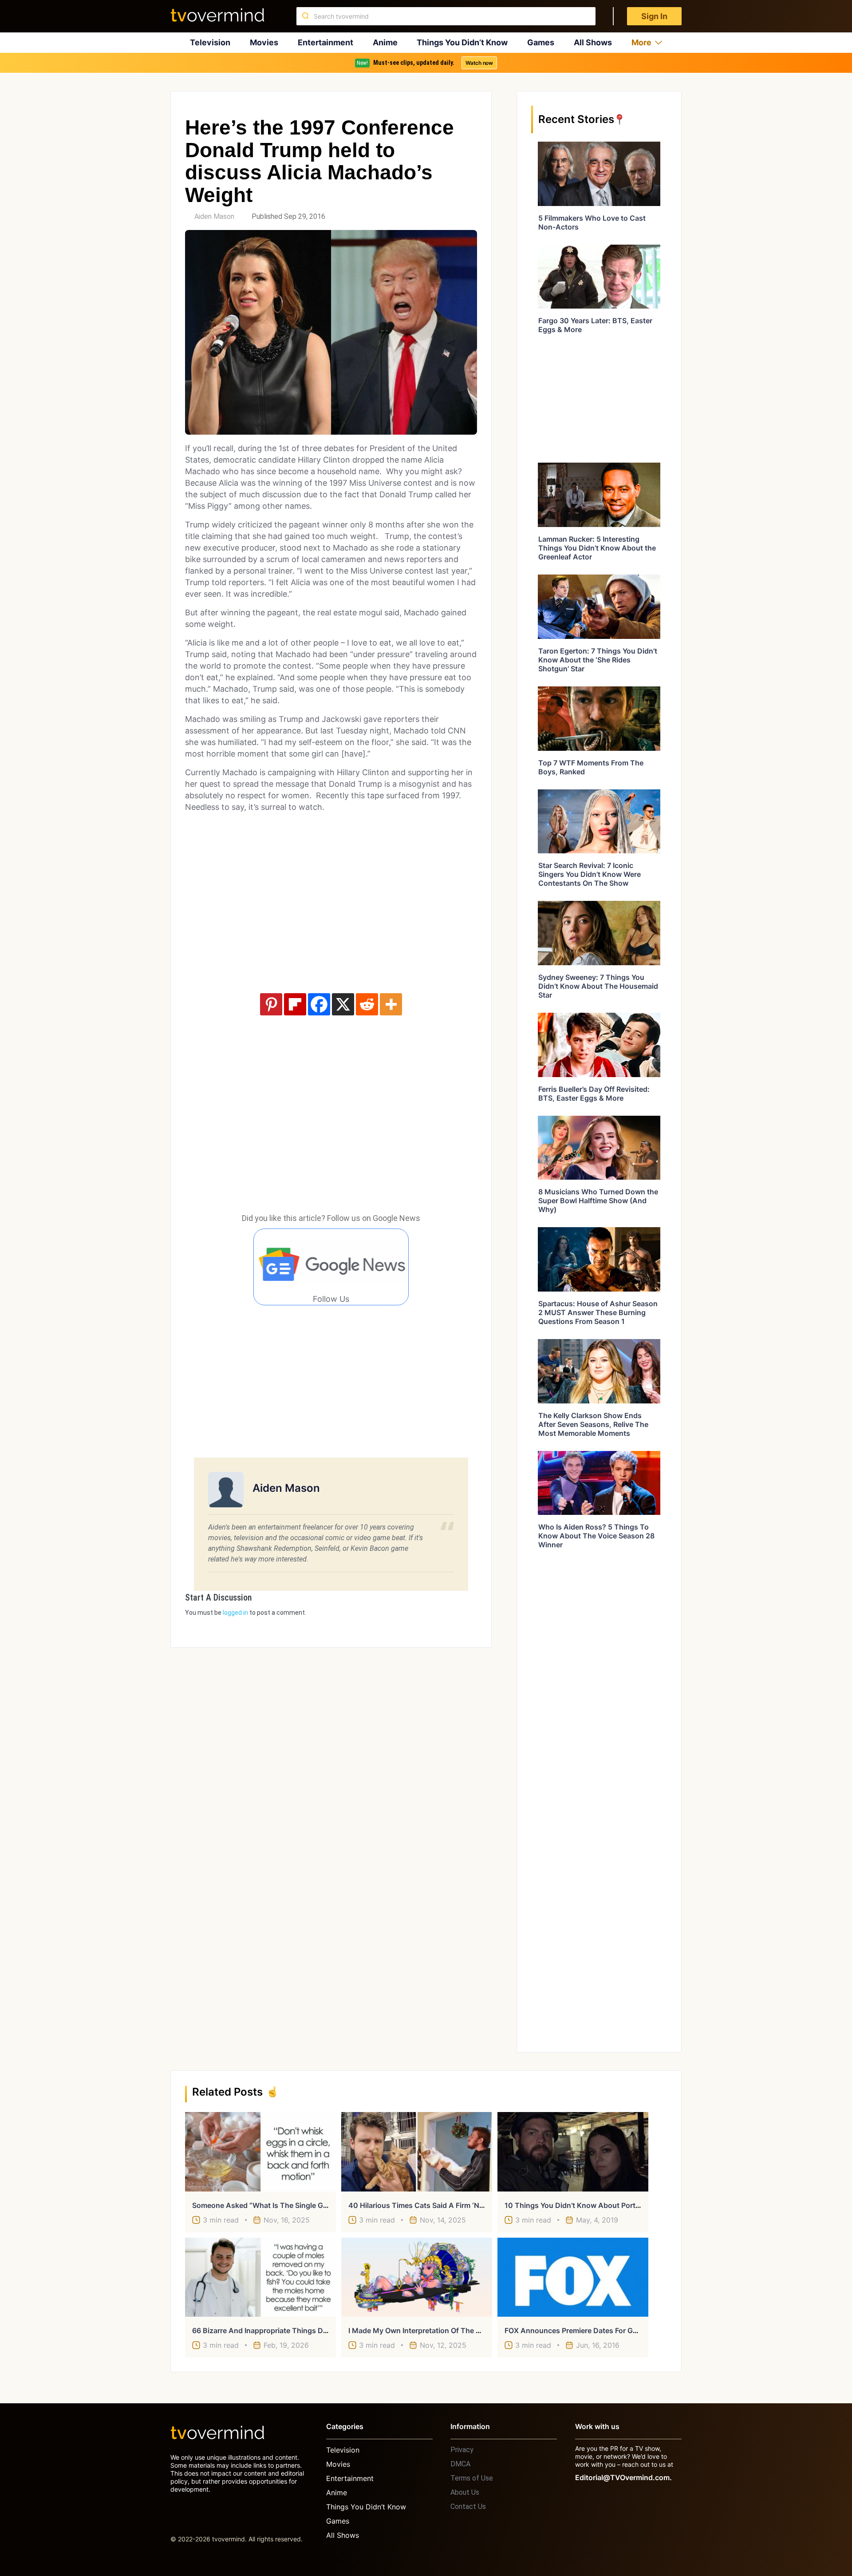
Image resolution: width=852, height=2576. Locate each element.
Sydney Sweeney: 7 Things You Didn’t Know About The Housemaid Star (598, 986)
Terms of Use (472, 2478)
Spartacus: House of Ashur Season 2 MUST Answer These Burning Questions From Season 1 (598, 1312)
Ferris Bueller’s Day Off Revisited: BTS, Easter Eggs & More (594, 1094)
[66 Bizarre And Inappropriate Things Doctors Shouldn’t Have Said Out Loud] (260, 2277)
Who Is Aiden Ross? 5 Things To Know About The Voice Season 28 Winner (596, 1536)
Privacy (462, 2450)
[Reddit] (367, 1004)
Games (541, 42)
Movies (264, 42)
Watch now (479, 63)
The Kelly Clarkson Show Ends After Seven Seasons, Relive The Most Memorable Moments (593, 1424)
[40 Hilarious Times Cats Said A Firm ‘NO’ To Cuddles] (417, 2152)
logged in (235, 1613)
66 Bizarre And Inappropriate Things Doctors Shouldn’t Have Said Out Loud (320, 2330)
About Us (465, 2492)
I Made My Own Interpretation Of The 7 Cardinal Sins (437, 2330)
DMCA (460, 2464)
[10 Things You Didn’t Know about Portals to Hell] (573, 2152)
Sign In (654, 16)
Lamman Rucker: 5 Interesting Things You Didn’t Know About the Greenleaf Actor (597, 548)
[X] (343, 1004)
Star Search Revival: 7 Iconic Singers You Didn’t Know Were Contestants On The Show (590, 874)
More (641, 42)
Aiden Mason (214, 216)
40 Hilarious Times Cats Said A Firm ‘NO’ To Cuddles (438, 2205)
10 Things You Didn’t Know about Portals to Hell (588, 2205)
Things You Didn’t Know (462, 42)
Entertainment (325, 42)
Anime (385, 42)
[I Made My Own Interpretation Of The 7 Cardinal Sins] (417, 2277)
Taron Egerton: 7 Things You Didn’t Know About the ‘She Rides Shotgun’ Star (598, 660)
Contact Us (468, 2507)
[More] (391, 1004)
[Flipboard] (295, 1004)
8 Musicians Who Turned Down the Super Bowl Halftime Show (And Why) (598, 1201)
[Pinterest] (271, 1004)
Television (210, 42)
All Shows (593, 42)
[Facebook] (319, 1004)
